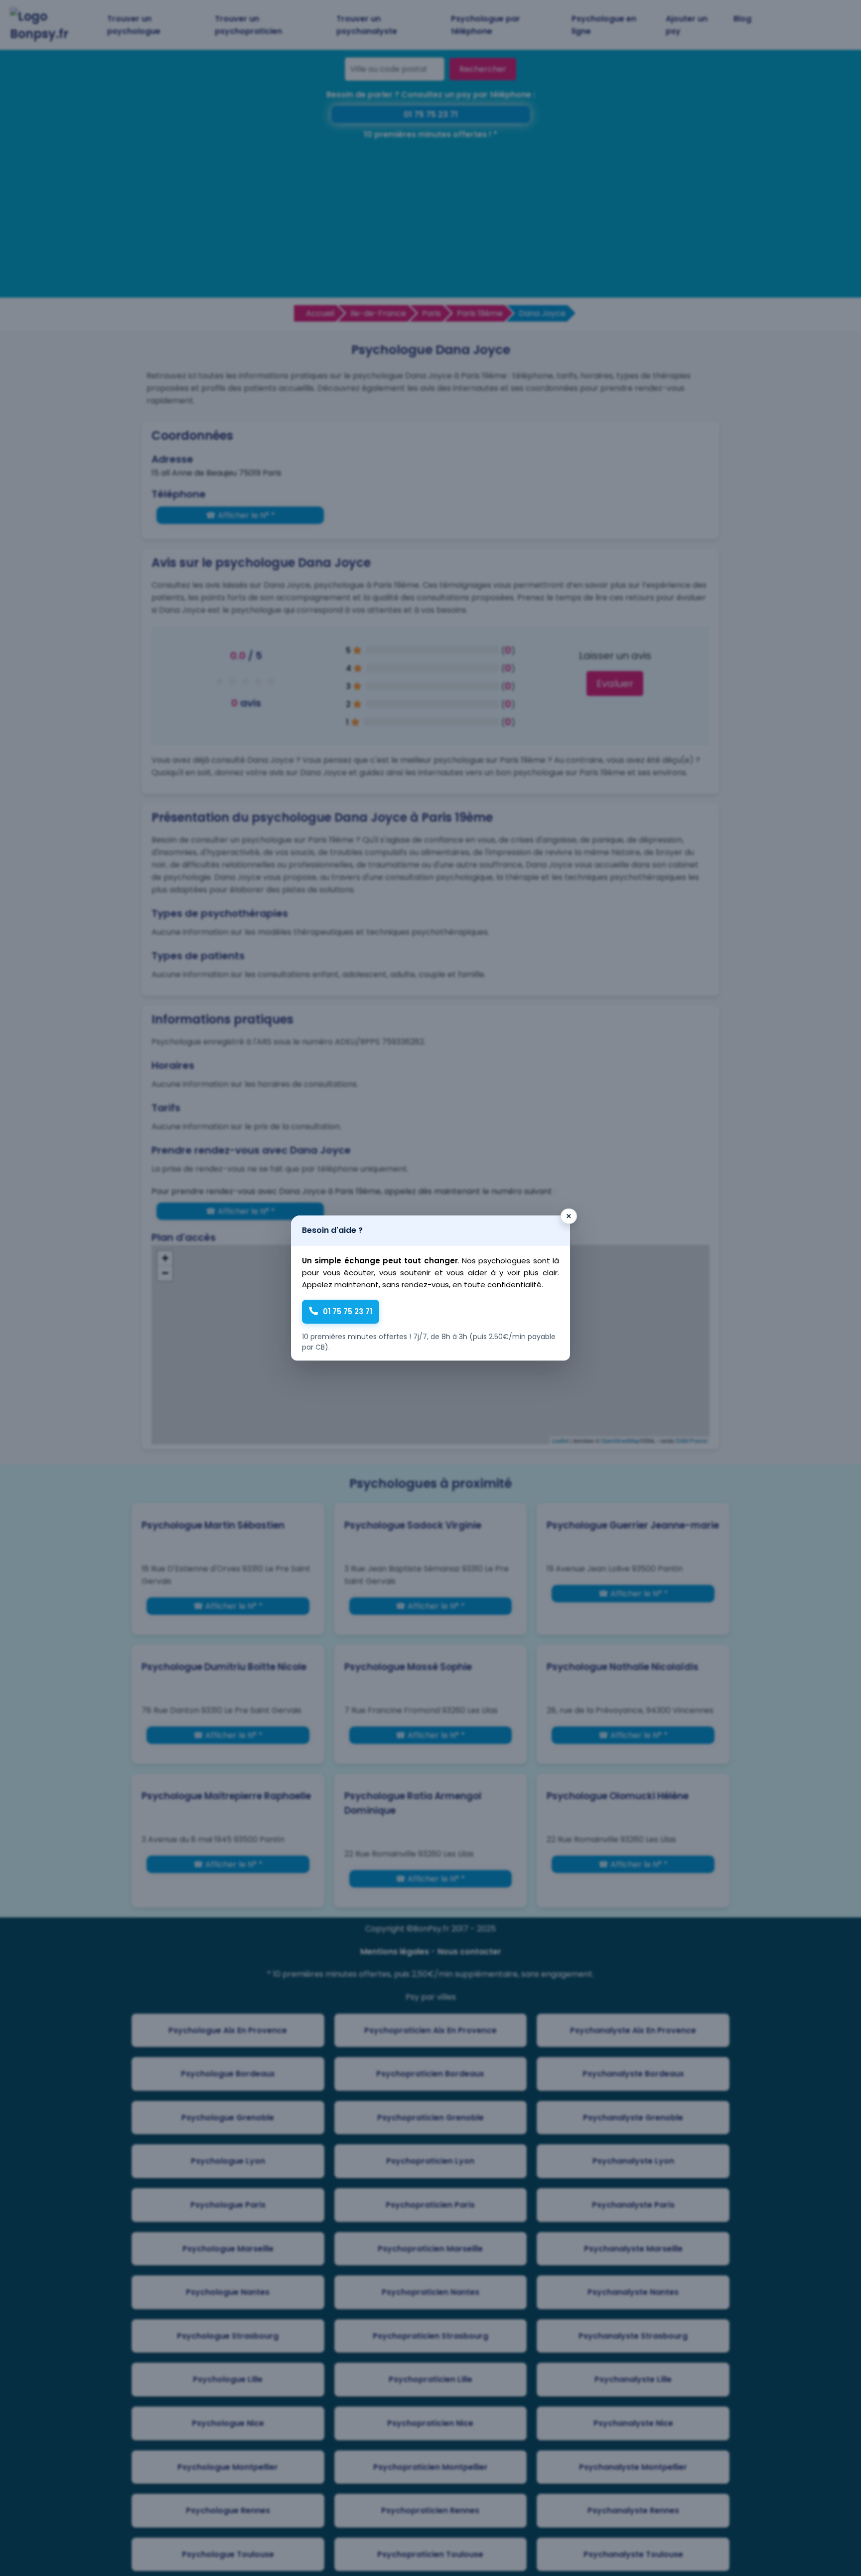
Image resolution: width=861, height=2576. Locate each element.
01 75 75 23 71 (348, 1311)
